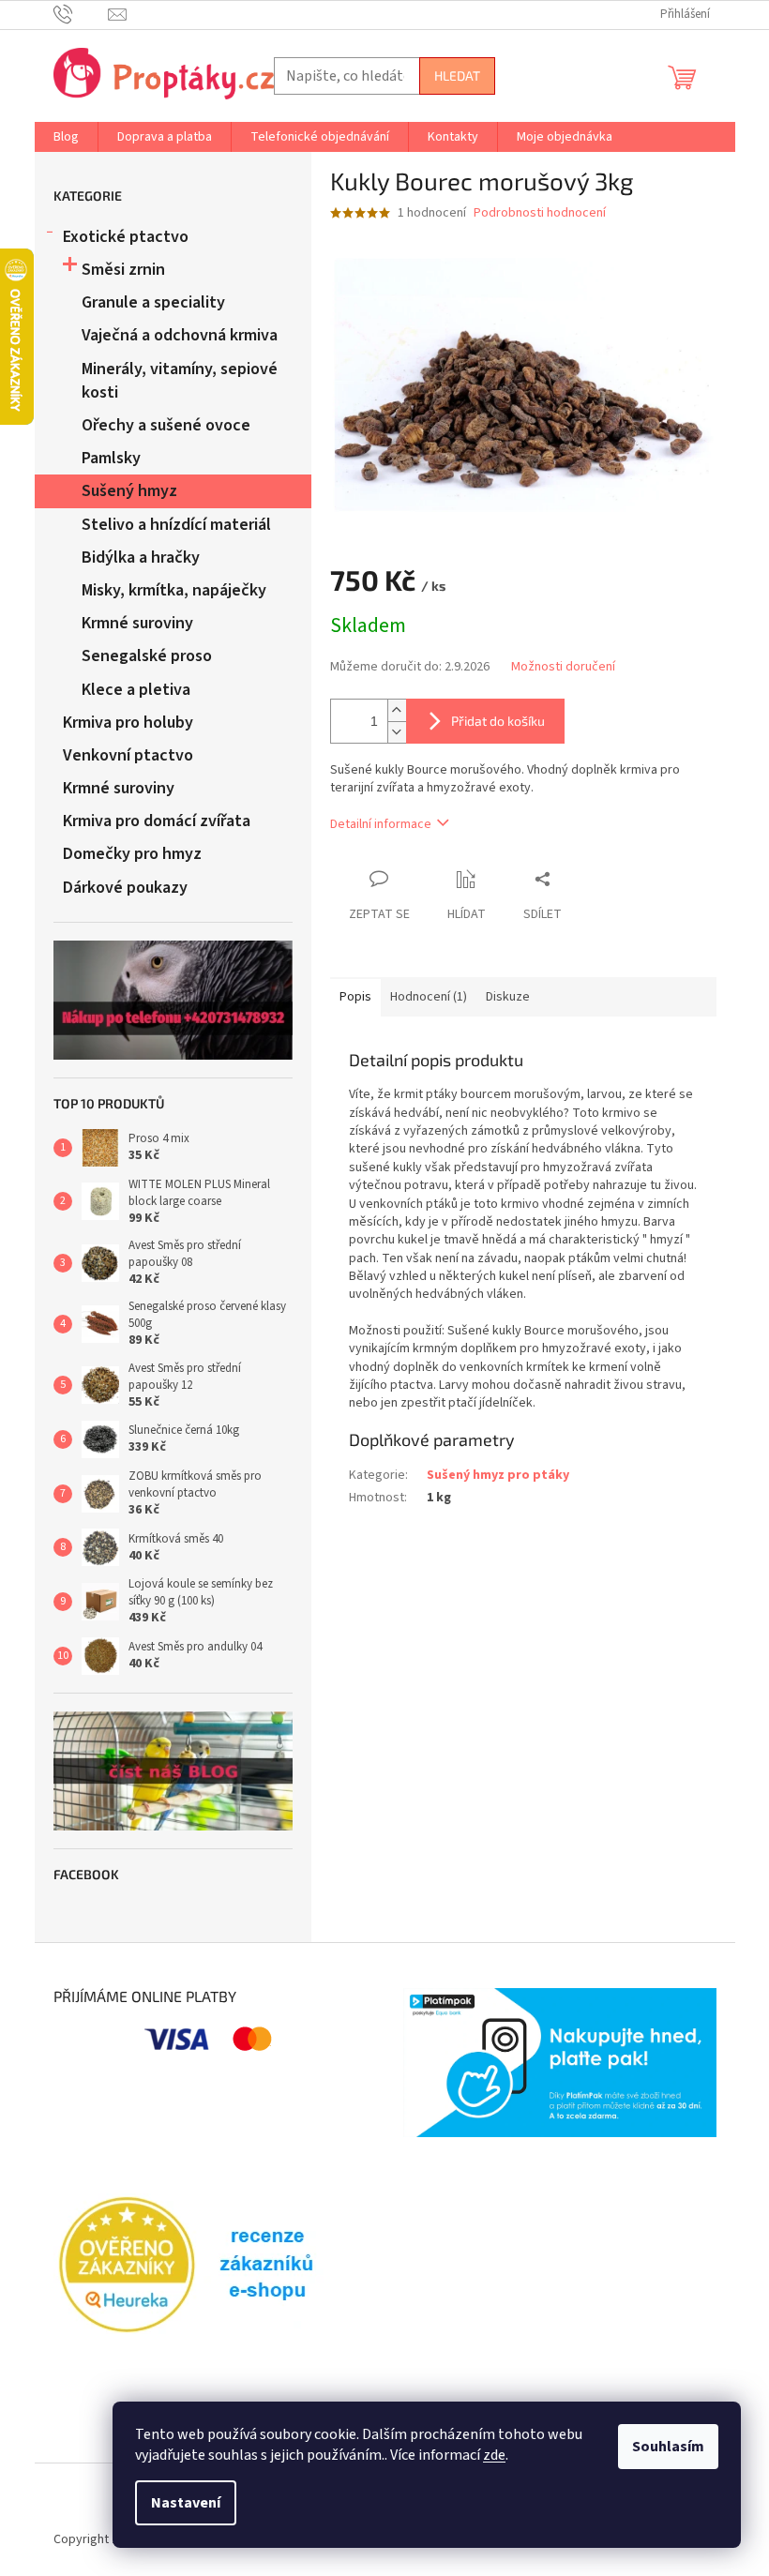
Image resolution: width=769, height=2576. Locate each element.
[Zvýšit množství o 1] (397, 710)
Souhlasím (668, 2447)
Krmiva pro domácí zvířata (157, 821)
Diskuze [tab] (508, 997)
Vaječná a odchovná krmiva (180, 335)
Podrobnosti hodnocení (540, 213)
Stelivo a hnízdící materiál (176, 525)
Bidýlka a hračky (141, 557)
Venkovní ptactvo (128, 755)
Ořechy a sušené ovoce (166, 425)
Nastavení (186, 2503)
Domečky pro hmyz (132, 854)
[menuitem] (66, 137)
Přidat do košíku (498, 721)
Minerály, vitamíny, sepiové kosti (180, 381)
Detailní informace (381, 824)
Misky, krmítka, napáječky (174, 590)
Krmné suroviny (137, 623)
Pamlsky (111, 458)
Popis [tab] (355, 997)
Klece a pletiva (136, 690)
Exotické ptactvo (126, 237)
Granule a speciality (153, 302)
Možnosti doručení (563, 667)
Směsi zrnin (123, 270)
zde (494, 2455)
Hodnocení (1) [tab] (429, 997)
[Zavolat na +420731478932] (81, 14)
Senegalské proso (147, 656)
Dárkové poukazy (125, 888)
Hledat (457, 75)
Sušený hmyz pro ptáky (498, 1475)
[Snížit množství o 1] (397, 732)
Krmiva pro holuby (128, 723)
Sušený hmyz (129, 491)
